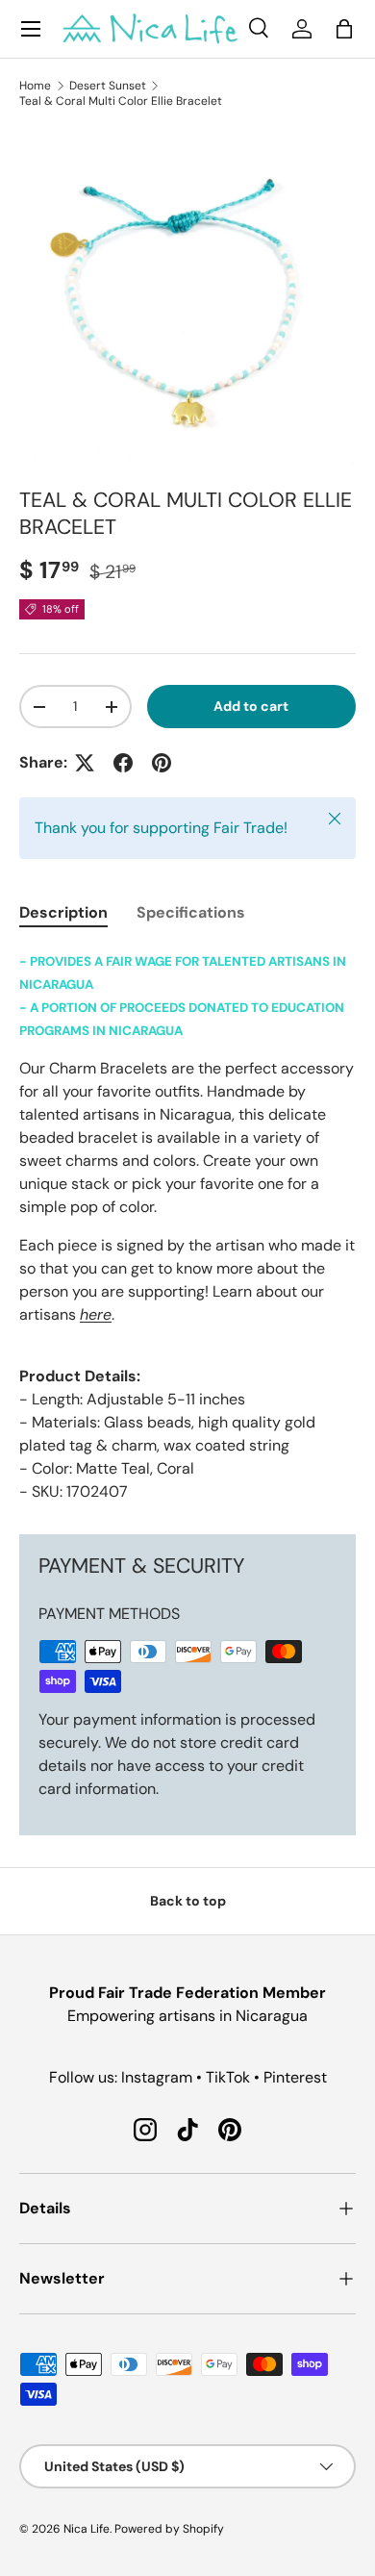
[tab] (63, 912)
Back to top (188, 1901)
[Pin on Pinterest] (162, 763)
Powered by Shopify (169, 2529)
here (96, 1314)
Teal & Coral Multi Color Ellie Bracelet (121, 101)
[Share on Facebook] (123, 763)
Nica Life (87, 2529)
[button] (344, 29)
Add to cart (251, 706)
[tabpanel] (187, 1226)
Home (35, 86)
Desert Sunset (108, 86)
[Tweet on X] (85, 763)
